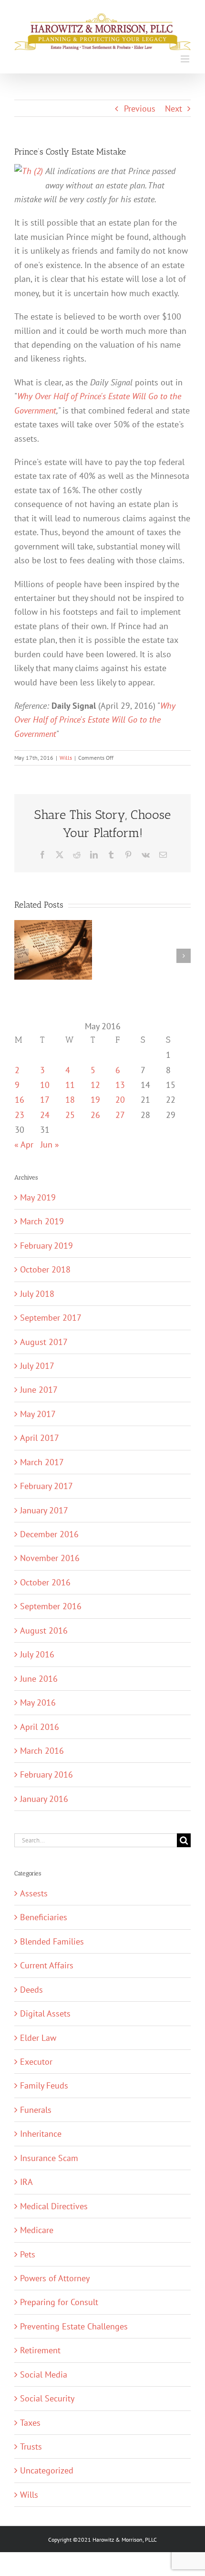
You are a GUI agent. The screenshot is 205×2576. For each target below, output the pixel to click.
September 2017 (51, 1317)
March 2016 (42, 1750)
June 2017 (39, 1389)
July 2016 (37, 1654)
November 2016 (50, 1558)
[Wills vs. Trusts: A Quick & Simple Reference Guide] (53, 926)
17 (45, 1099)
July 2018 (37, 1293)
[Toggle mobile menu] (186, 59)
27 (120, 1115)
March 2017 (42, 1462)
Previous (140, 108)
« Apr (24, 1144)
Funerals (36, 2110)
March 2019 (42, 1221)
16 (20, 1099)
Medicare (37, 2230)
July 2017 (37, 1366)
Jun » (50, 1144)
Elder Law (38, 2038)
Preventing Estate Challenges (74, 2326)
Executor (36, 2061)
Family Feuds (44, 2085)
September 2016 (51, 1606)
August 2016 (44, 1630)
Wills (66, 758)
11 (70, 1085)
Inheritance (41, 2133)
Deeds (31, 1989)
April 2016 (40, 1727)
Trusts (31, 2446)
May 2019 (38, 1197)
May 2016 (38, 1702)
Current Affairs (47, 1965)
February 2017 (46, 1486)
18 (70, 1099)
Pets (28, 2254)
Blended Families (52, 1941)
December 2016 (49, 1534)
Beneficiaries (44, 1917)
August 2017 (44, 1342)
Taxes (30, 2422)
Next (174, 108)
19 (95, 1099)
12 (95, 1085)
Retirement (40, 2350)
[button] (21, 956)
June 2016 (39, 1678)
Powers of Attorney (55, 2278)
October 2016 (45, 1582)
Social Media (44, 2374)
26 (95, 1115)
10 (45, 1085)
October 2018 (45, 1269)
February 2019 (46, 1245)
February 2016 (46, 1774)
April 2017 (40, 1438)
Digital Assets (45, 2013)
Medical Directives (54, 2206)
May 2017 (38, 1414)
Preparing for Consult (59, 2302)
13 (120, 1085)
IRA (26, 2182)
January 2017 (44, 1510)
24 (45, 1115)
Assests (34, 1893)
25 (70, 1115)
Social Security (47, 2398)
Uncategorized (47, 2470)
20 (120, 1099)
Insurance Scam (49, 2158)
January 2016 (44, 1799)
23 (20, 1115)
